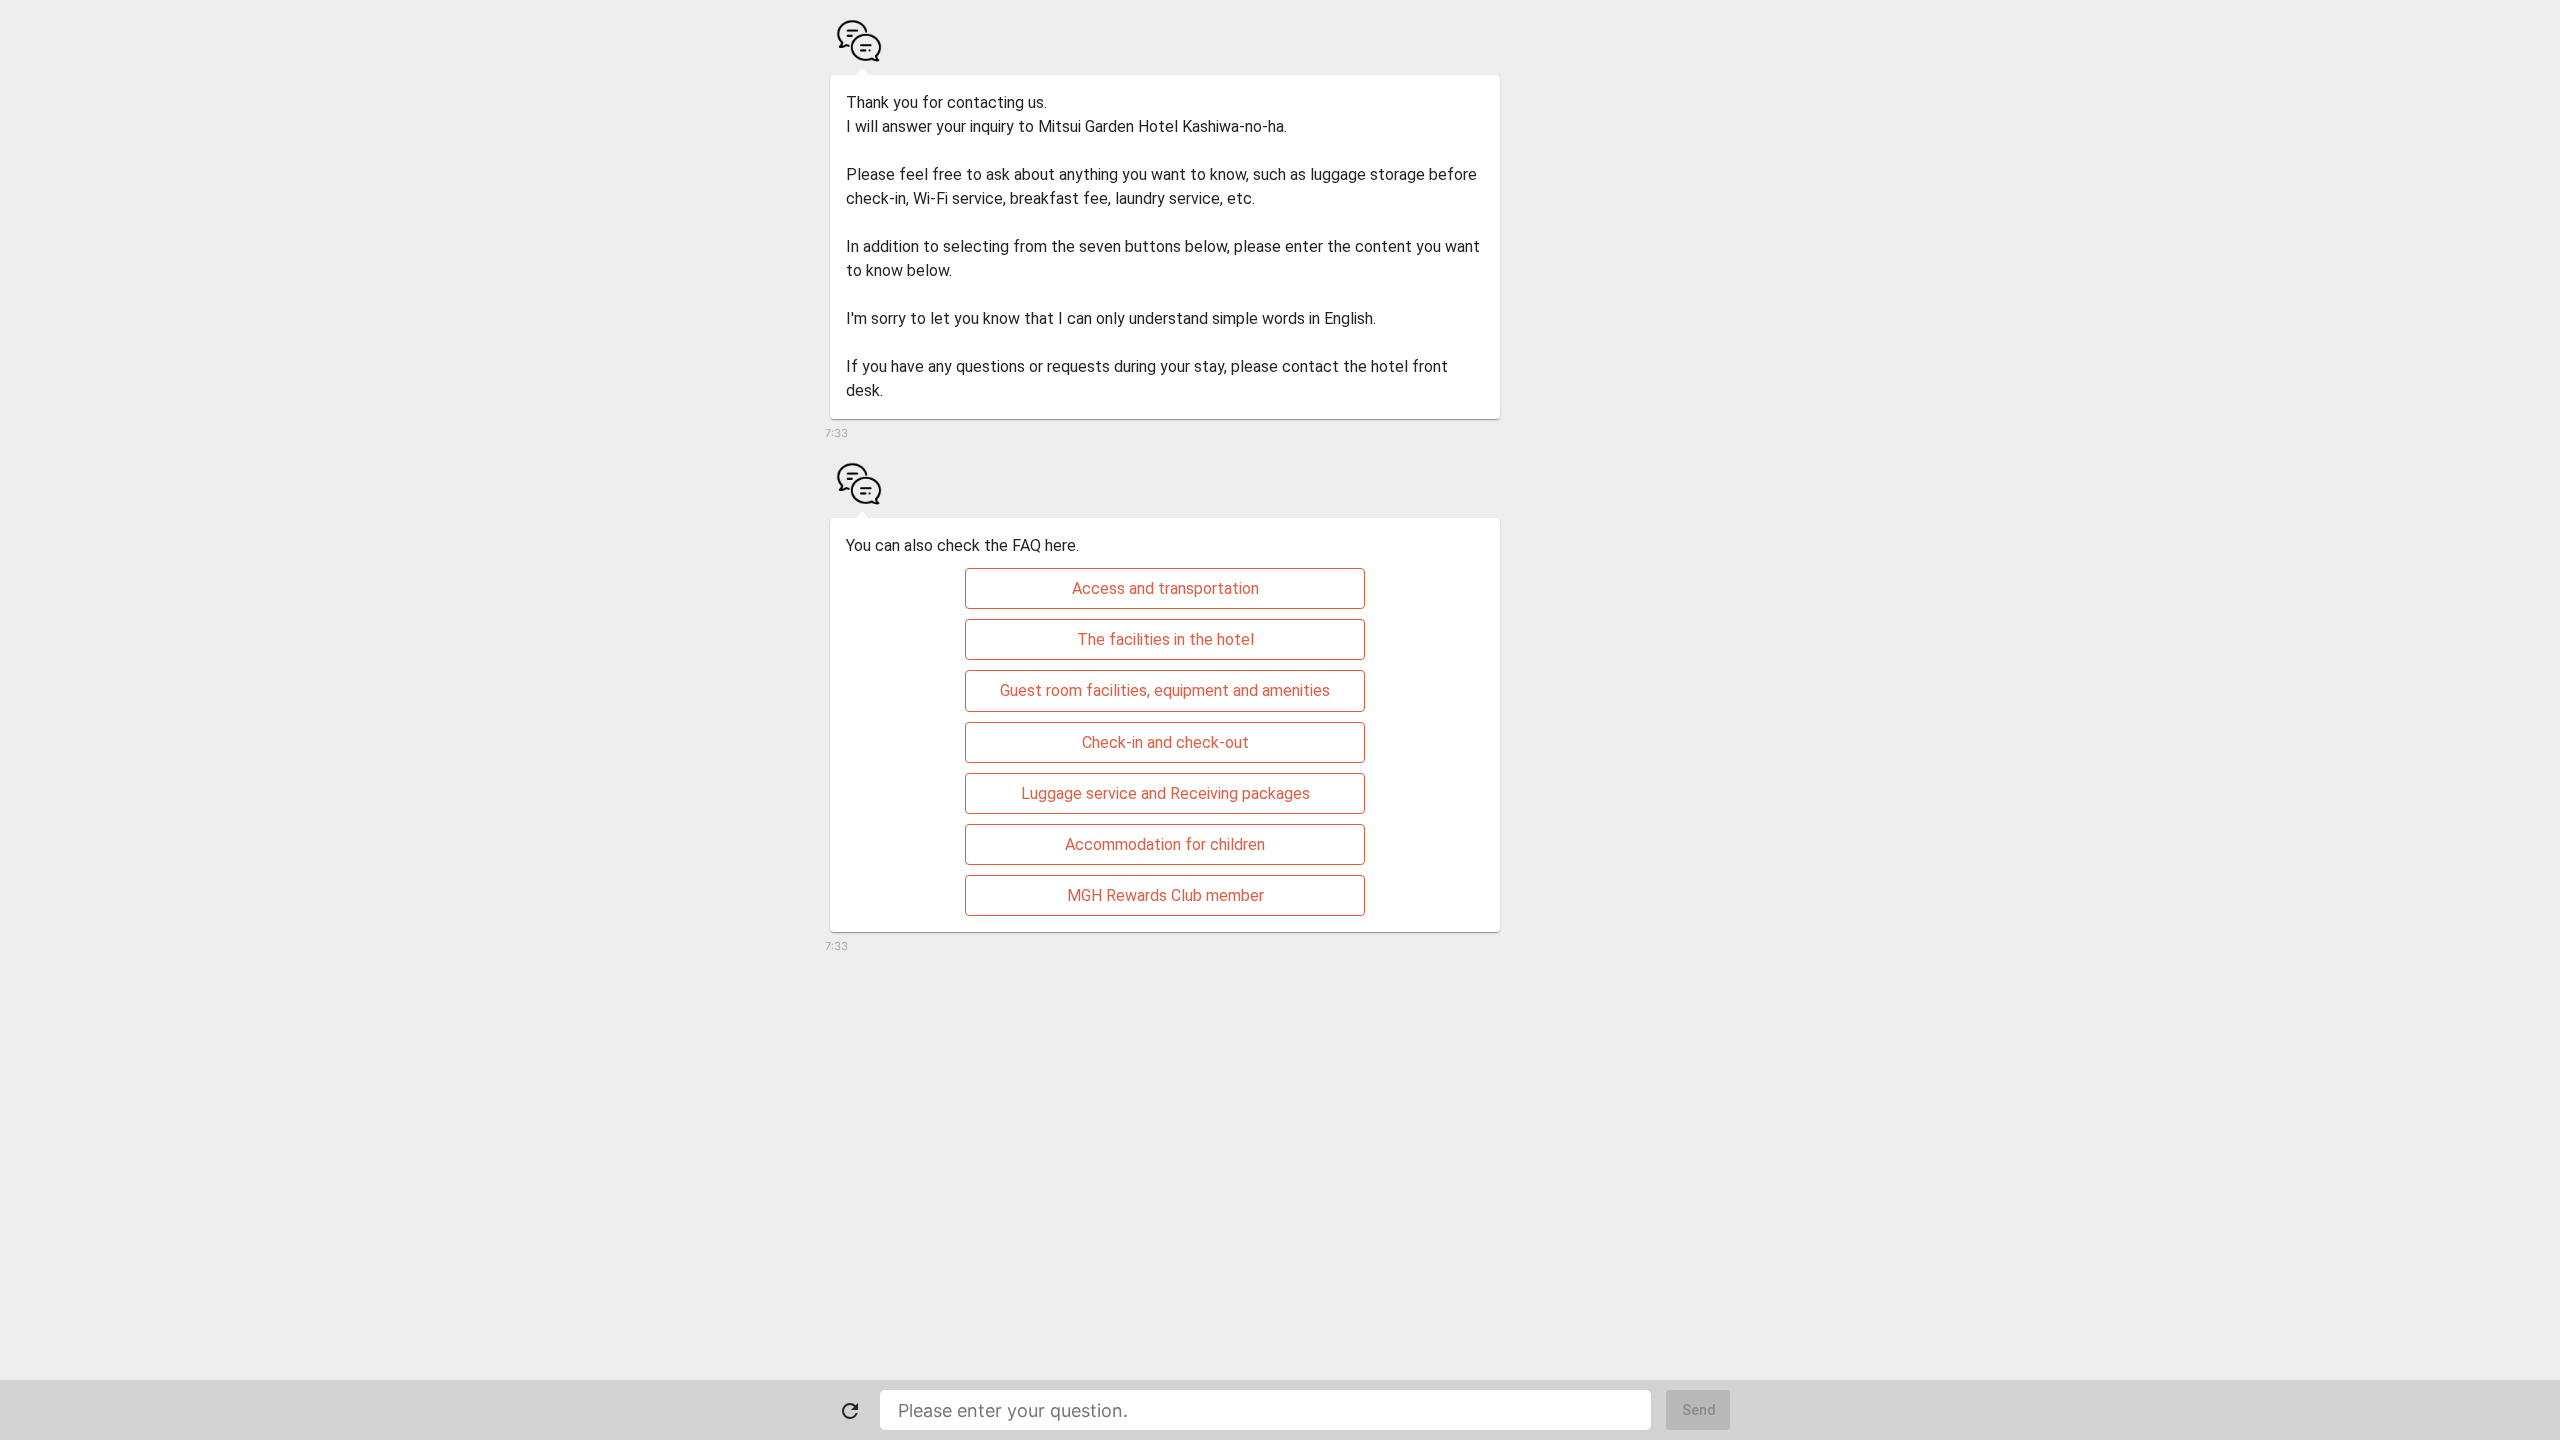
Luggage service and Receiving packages (1165, 793)
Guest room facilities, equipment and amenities (1165, 690)
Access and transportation (1165, 588)
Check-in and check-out (1165, 742)
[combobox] (1265, 1410)
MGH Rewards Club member (1165, 895)
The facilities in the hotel (1165, 639)
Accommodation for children (1165, 844)
